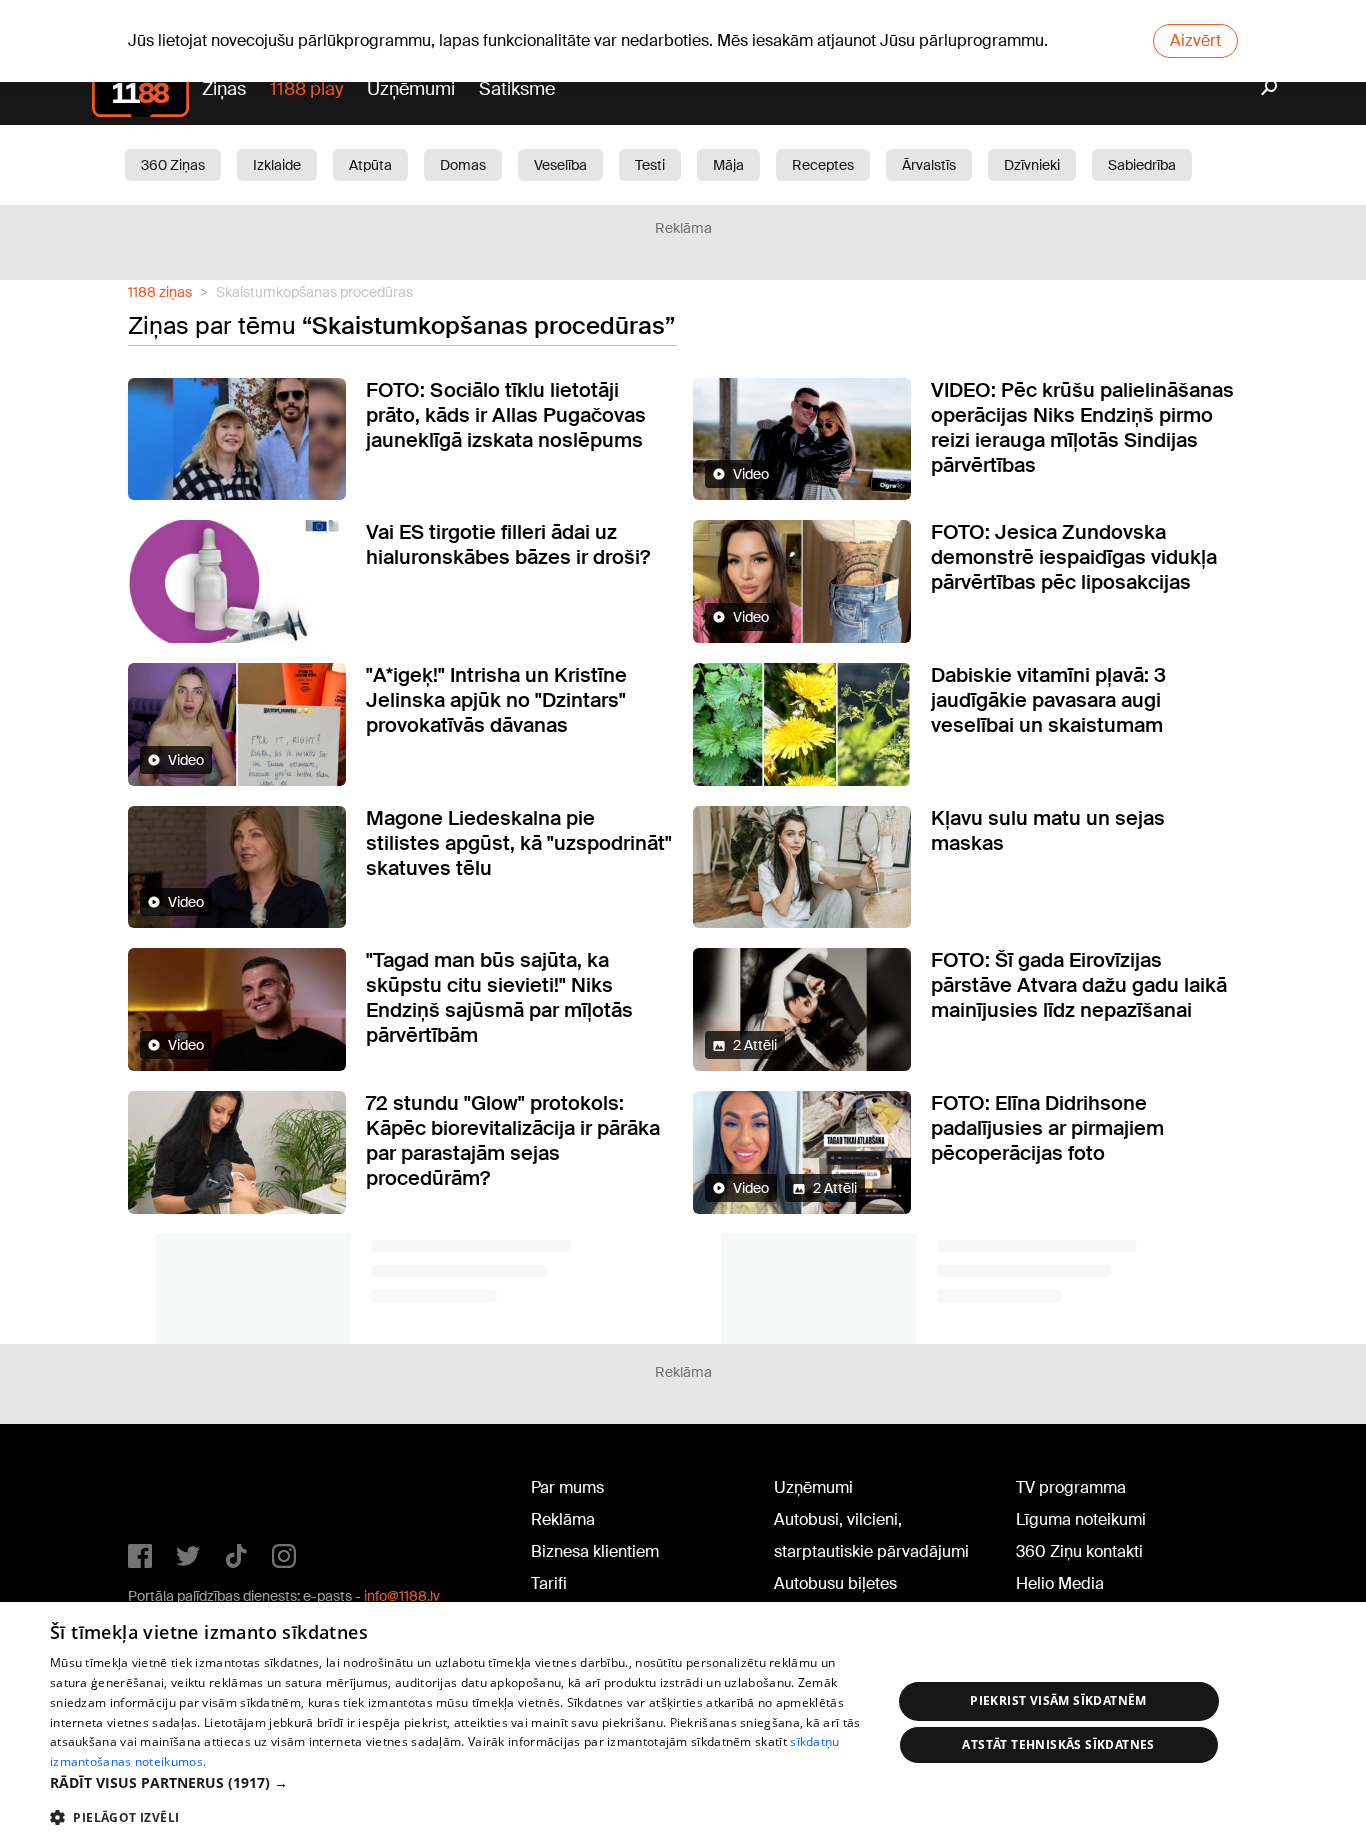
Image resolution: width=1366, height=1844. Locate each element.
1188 (169, 1492)
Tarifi (549, 1583)
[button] (458, 1782)
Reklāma (563, 1519)
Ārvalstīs (929, 165)
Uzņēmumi (411, 89)
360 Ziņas (173, 165)
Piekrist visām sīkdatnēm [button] (1058, 1700)
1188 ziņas (160, 292)
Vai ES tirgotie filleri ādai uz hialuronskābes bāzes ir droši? (508, 544)
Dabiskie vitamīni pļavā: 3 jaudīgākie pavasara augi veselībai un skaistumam (1048, 700)
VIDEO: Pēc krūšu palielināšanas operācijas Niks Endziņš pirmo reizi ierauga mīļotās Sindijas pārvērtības (1082, 427)
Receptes (823, 165)
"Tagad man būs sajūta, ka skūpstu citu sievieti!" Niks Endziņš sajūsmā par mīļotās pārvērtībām (499, 997)
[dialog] (683, 1723)
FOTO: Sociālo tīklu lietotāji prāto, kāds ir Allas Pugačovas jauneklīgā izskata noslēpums (506, 415)
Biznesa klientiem (595, 1551)
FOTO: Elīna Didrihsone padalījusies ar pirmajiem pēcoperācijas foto (1047, 1128)
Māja (728, 165)
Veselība (560, 165)
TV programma (1071, 1487)
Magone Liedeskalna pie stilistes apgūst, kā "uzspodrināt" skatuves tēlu (519, 843)
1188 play (306, 89)
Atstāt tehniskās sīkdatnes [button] (1058, 1744)
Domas (463, 165)
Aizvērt (1195, 40)
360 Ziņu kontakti (1079, 1551)
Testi (650, 165)
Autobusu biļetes (835, 1583)
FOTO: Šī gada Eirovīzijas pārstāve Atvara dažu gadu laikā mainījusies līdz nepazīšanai (1079, 985)
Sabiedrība (1142, 165)
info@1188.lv (402, 1596)
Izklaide (277, 165)
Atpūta (370, 165)
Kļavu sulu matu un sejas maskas (1048, 830)
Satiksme (517, 89)
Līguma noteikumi (1081, 1519)
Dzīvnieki (1032, 165)
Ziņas (224, 89)
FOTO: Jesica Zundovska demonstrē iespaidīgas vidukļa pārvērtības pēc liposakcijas (1074, 557)
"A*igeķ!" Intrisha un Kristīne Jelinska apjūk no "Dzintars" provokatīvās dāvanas (496, 700)
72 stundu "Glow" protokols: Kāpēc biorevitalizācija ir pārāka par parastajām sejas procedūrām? (513, 1140)
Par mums (567, 1487)
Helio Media (1060, 1583)
